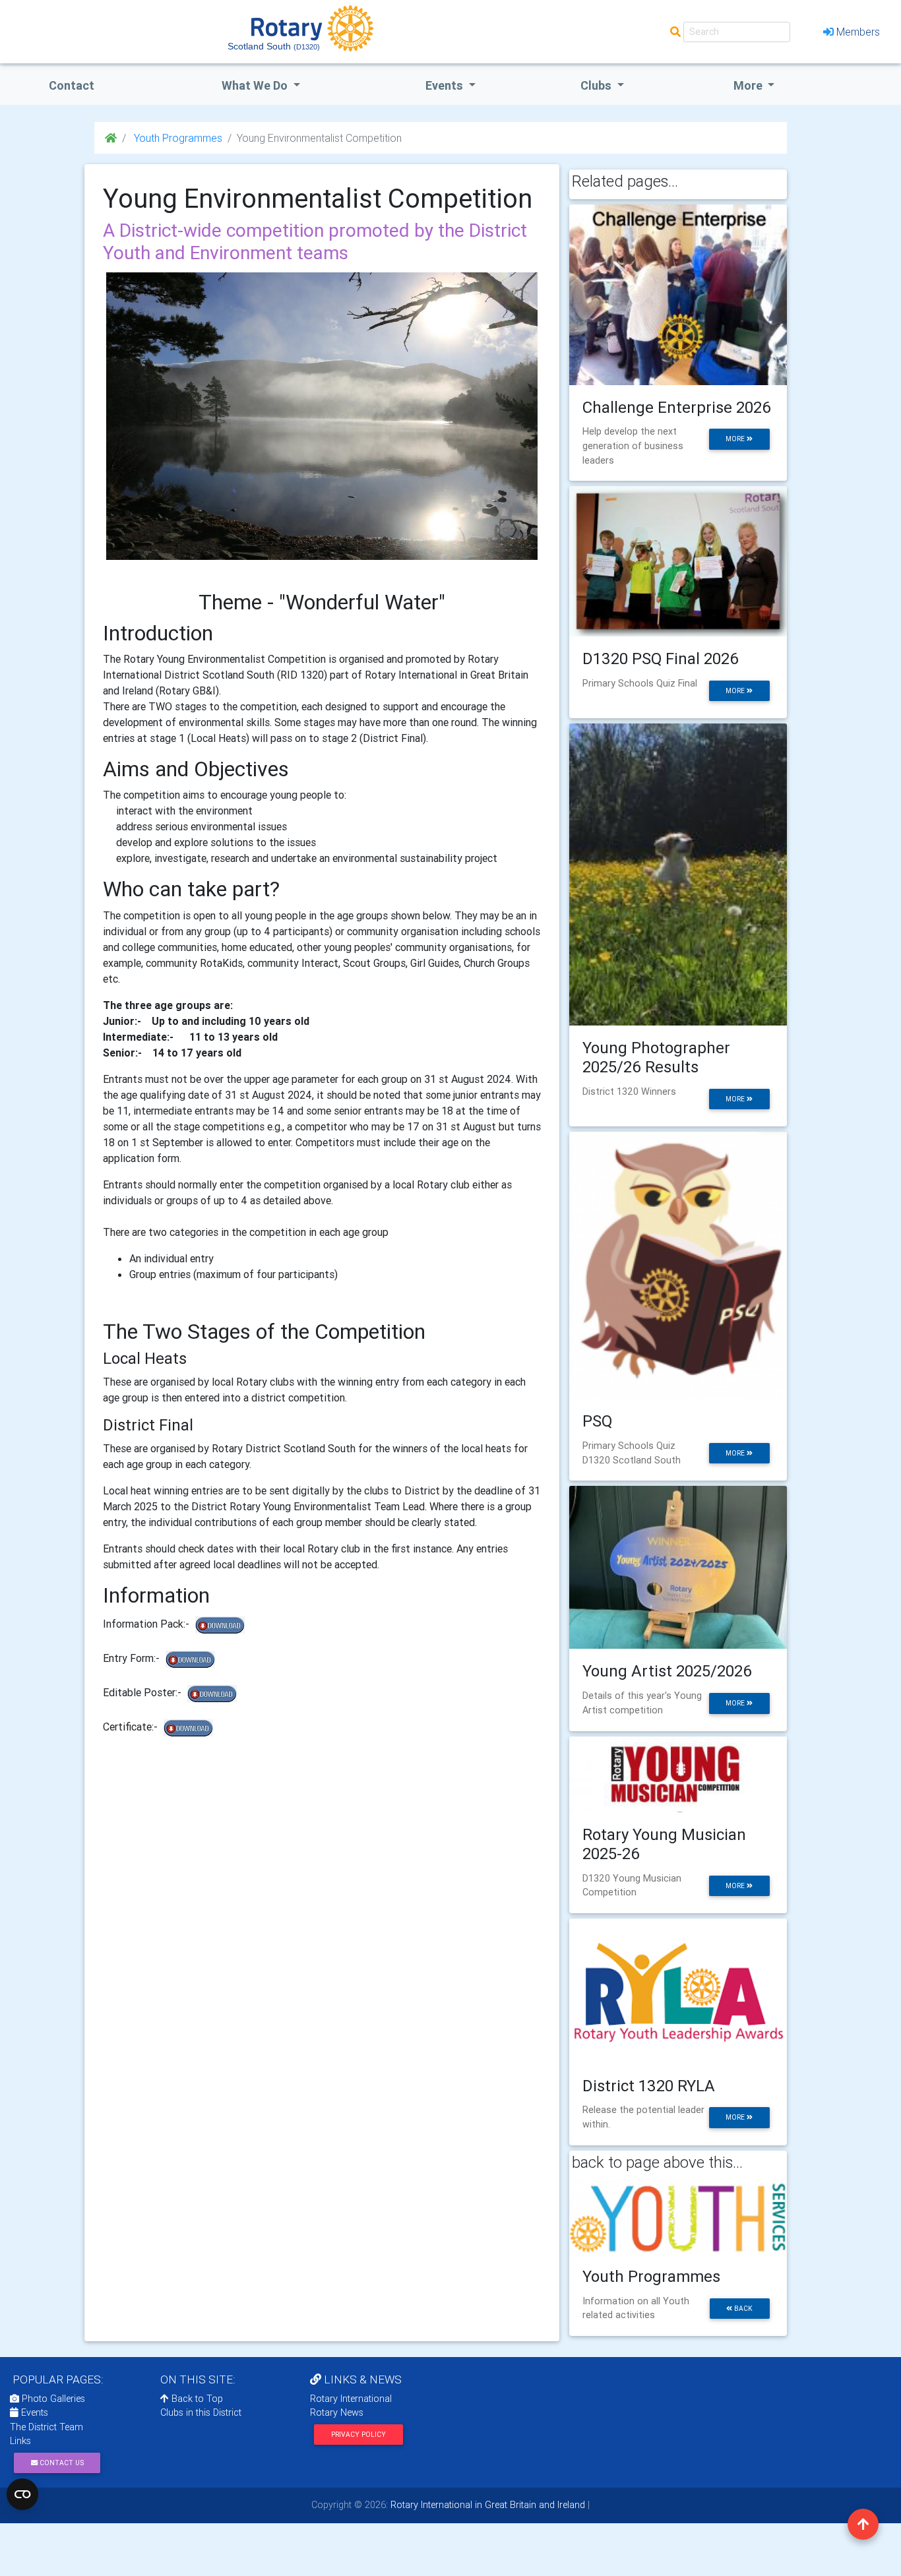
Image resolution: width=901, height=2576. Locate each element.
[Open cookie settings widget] (22, 2494)
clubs (597, 85)
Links (20, 2441)
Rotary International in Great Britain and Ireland (486, 2505)
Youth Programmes (177, 138)
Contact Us (61, 2463)
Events (33, 2412)
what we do (256, 85)
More (749, 85)
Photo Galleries (52, 2399)
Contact (72, 85)
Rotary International (351, 2399)
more (736, 439)
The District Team (47, 2427)
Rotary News (337, 2412)
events (446, 85)
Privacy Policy (358, 2435)
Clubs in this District (201, 2412)
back (742, 2309)
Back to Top (196, 2399)
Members (858, 32)
